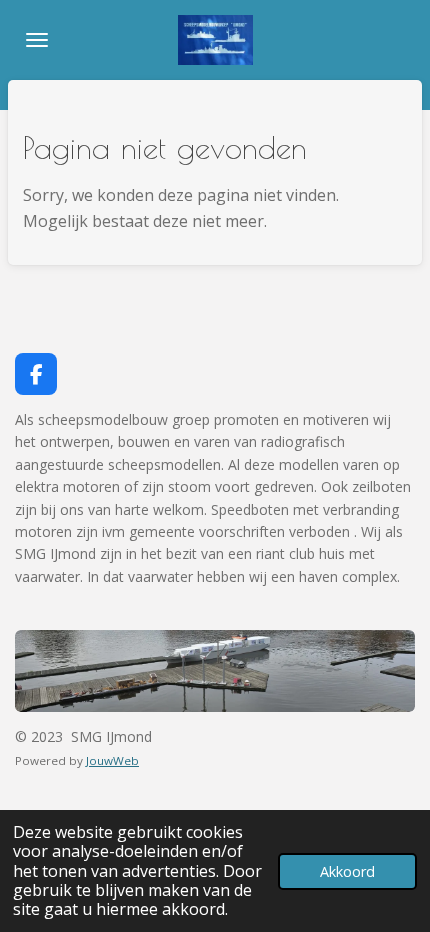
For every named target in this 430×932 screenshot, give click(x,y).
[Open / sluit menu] (37, 40)
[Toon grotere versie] (215, 671)
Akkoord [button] (347, 871)
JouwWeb (112, 760)
